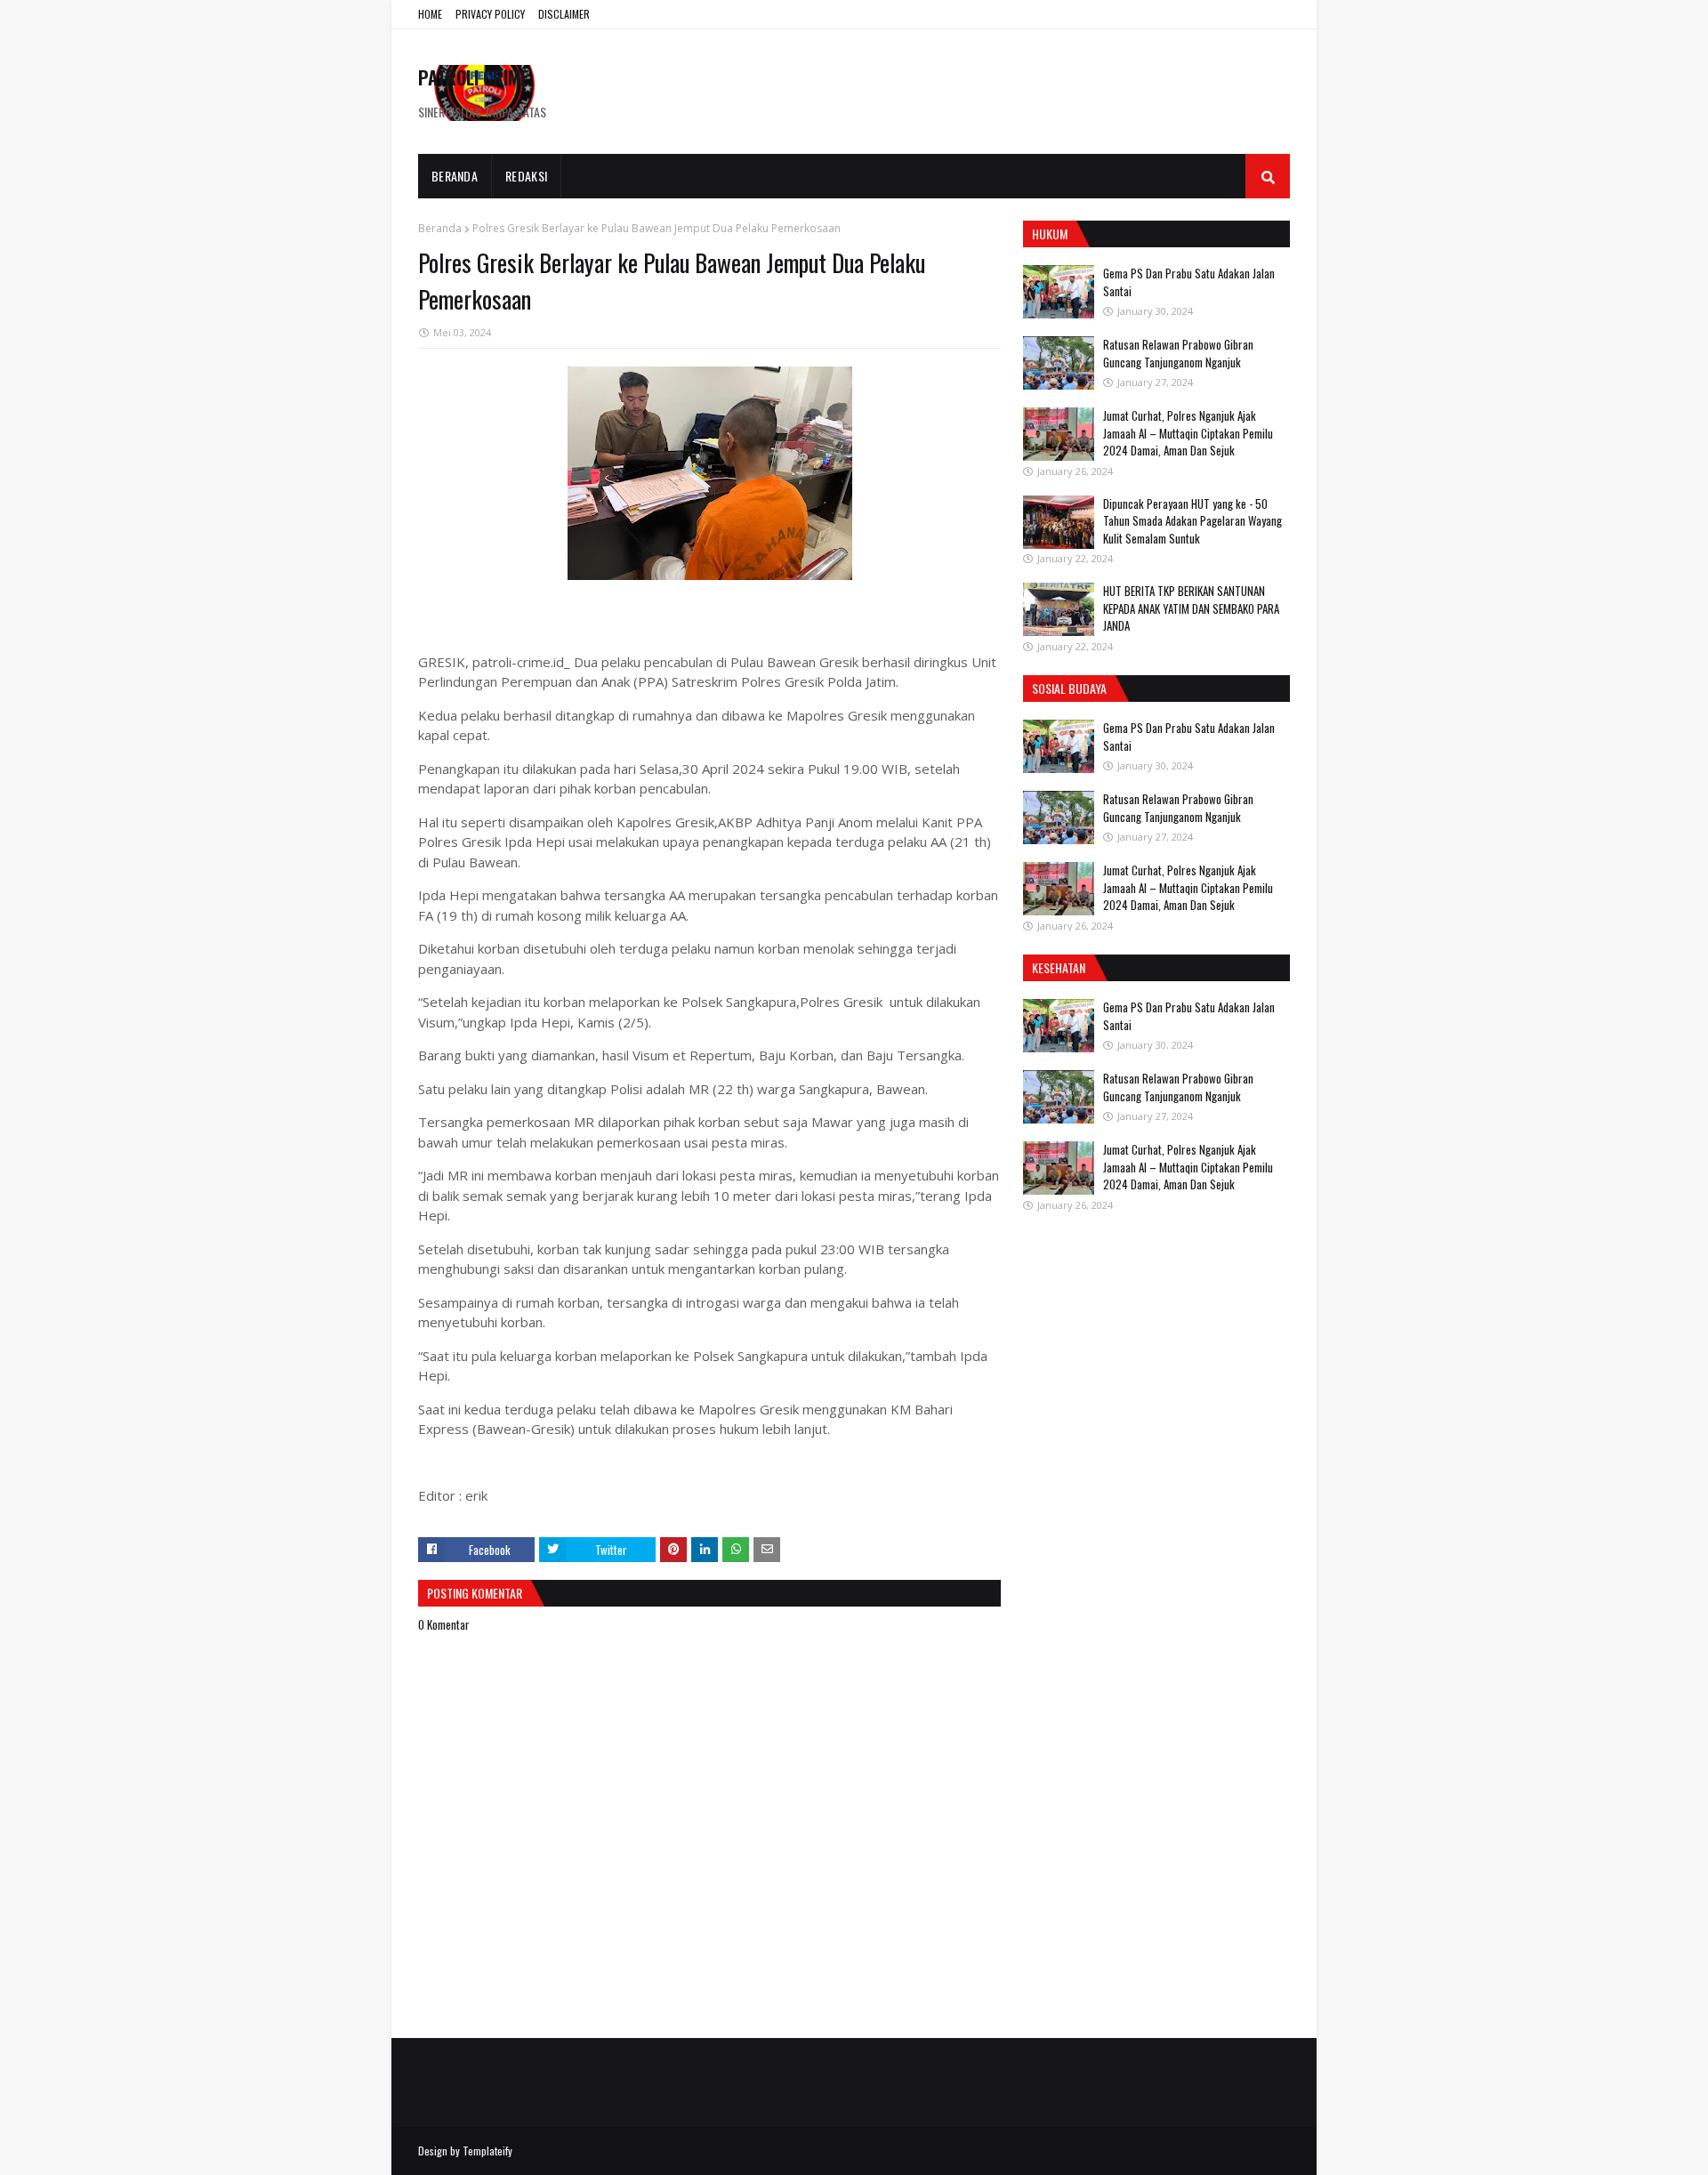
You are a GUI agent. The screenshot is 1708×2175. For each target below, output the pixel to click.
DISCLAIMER (564, 14)
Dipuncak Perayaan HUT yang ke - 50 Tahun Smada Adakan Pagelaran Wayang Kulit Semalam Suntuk (1192, 521)
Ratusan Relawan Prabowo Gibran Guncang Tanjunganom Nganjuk (1178, 353)
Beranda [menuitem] (455, 176)
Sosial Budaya (1069, 688)
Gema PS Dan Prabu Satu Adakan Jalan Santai (1189, 282)
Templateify (487, 2151)
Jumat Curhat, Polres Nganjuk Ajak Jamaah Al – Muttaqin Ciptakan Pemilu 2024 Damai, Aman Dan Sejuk (1188, 433)
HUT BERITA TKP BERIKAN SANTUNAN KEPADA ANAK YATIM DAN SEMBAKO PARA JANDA (1191, 608)
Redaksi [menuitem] (526, 176)
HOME (430, 14)
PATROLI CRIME (473, 77)
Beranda (440, 228)
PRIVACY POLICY (490, 14)
